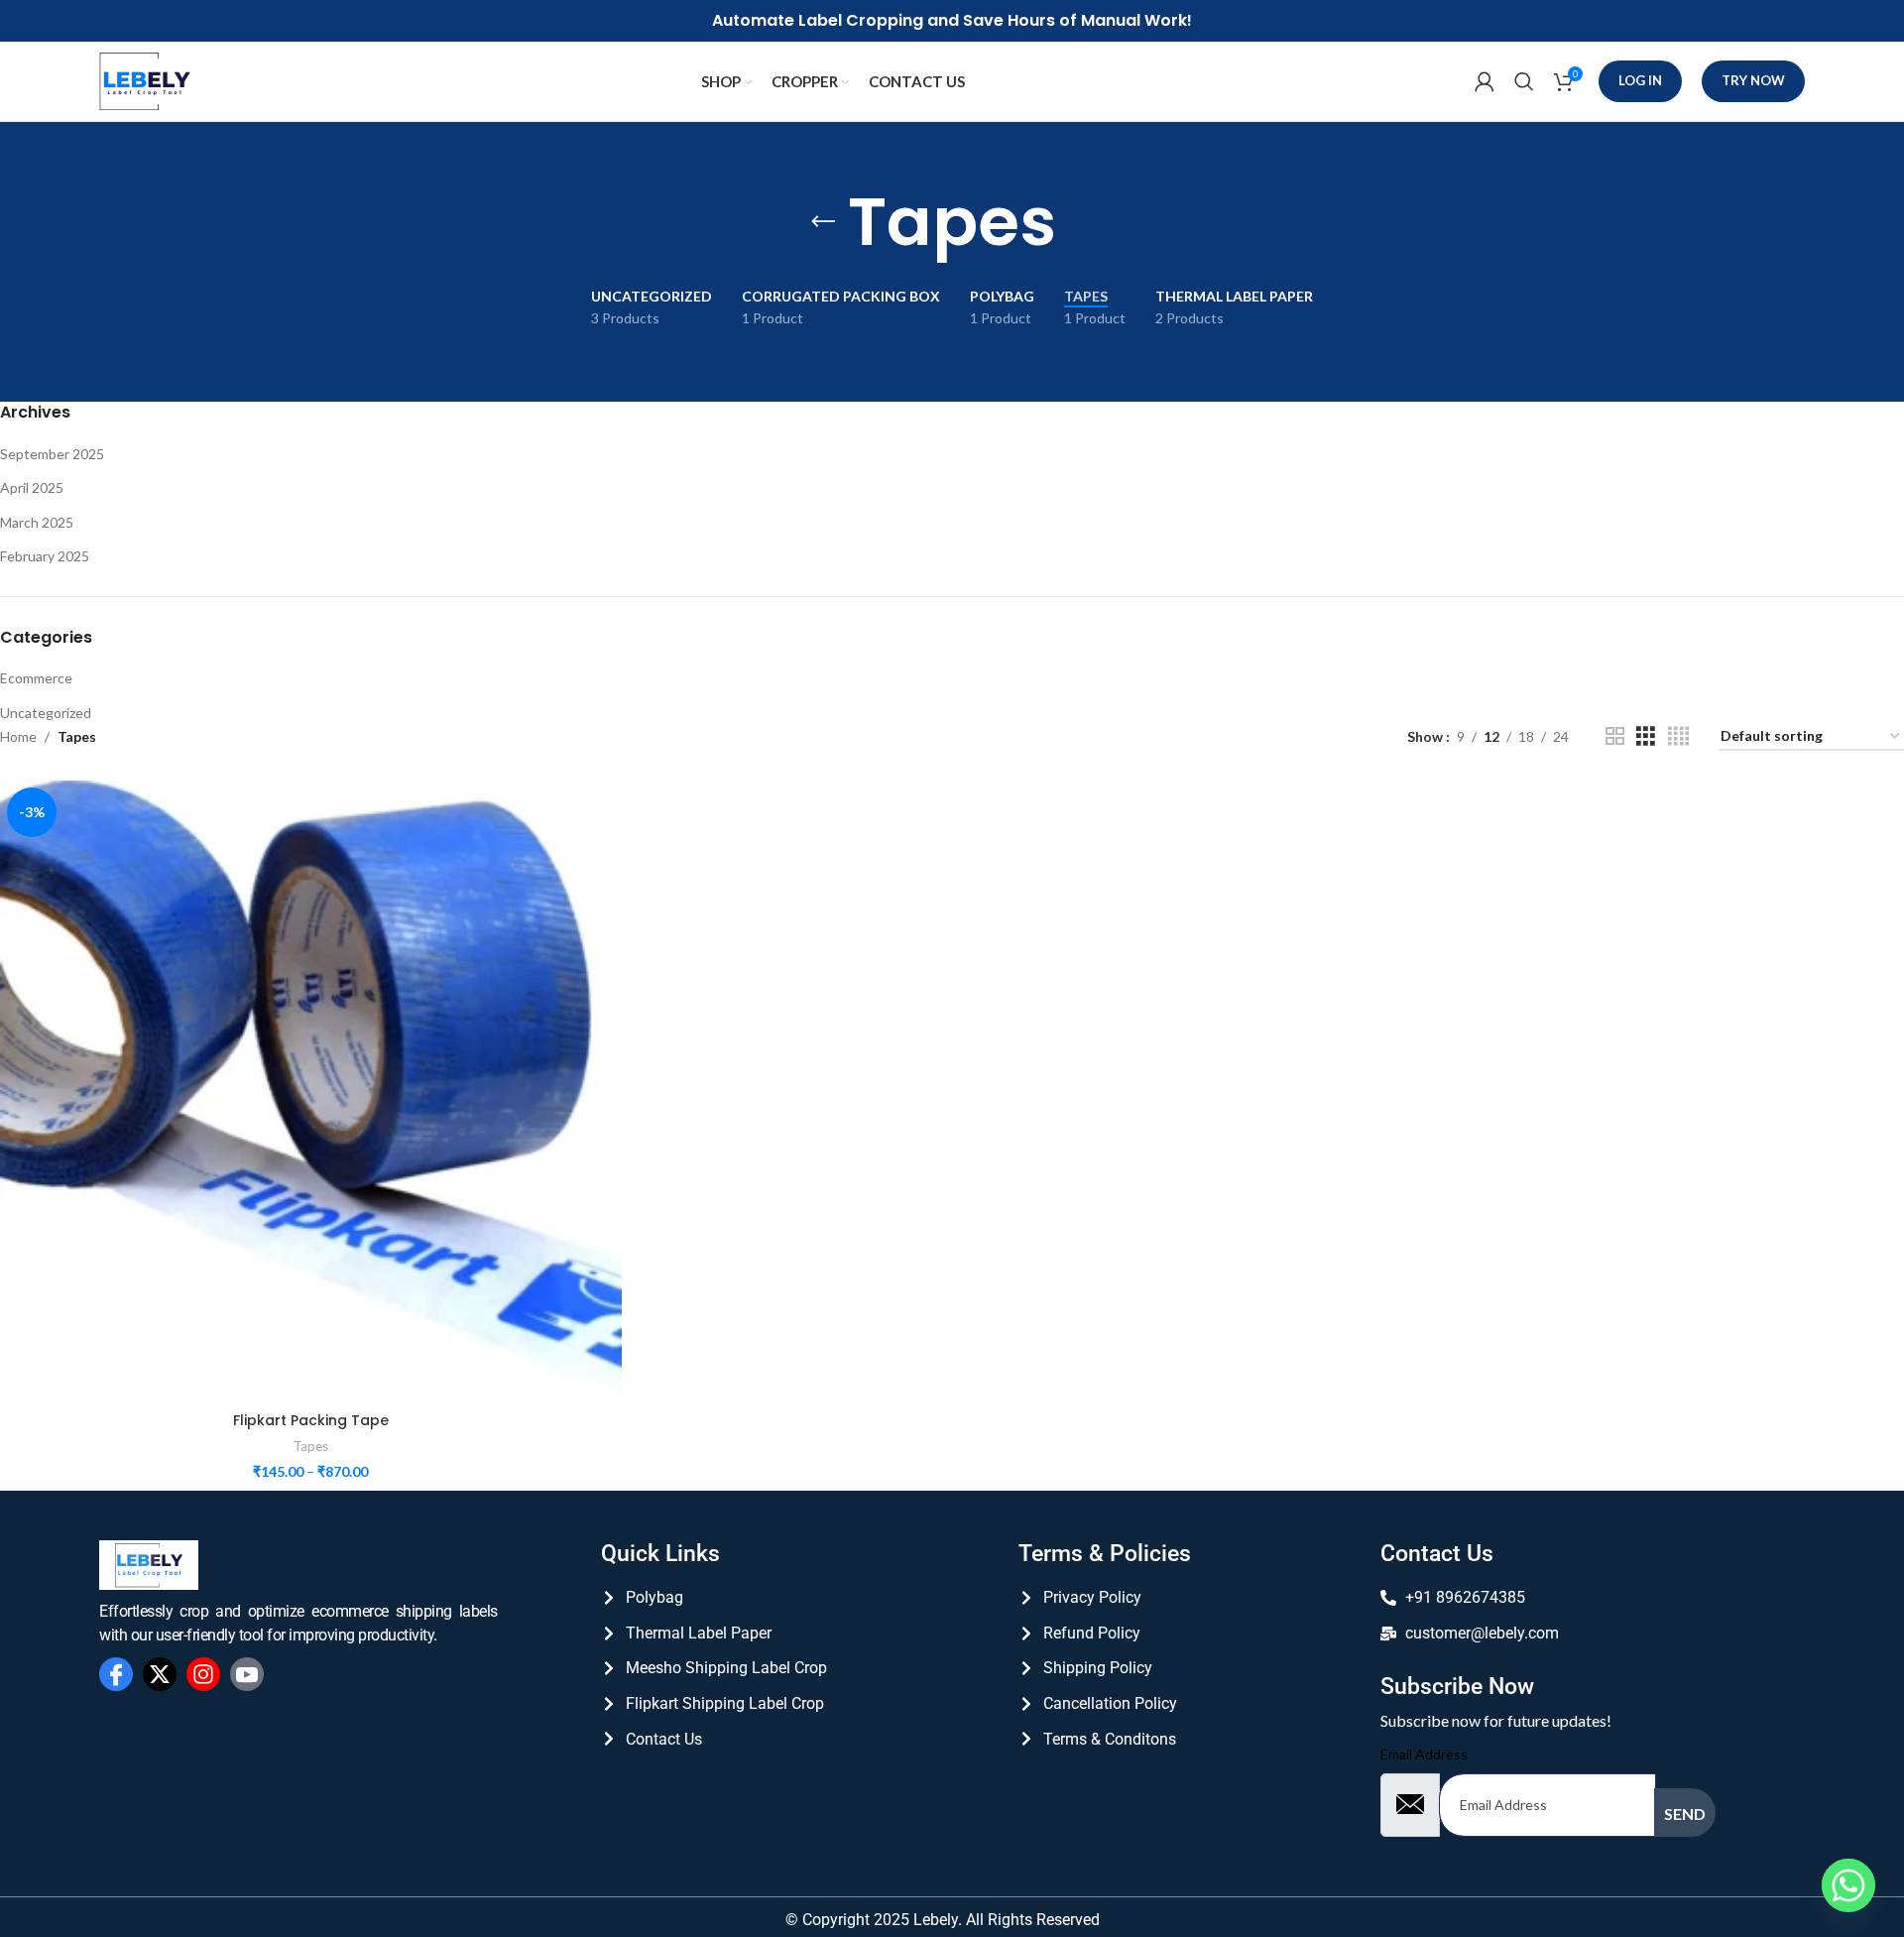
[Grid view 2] (1615, 736)
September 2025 (52, 454)
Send (1685, 1814)
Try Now (1753, 80)
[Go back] (823, 222)
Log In (1640, 80)
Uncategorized (46, 713)
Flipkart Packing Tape (311, 1420)
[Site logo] (145, 80)
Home (18, 736)
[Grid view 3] (1646, 736)
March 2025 (37, 522)
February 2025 (45, 556)
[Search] (1524, 81)
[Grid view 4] (1678, 736)
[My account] (1485, 81)
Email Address (1424, 1754)
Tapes (311, 1446)
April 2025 (32, 487)
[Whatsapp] (1848, 1885)
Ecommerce (36, 678)
